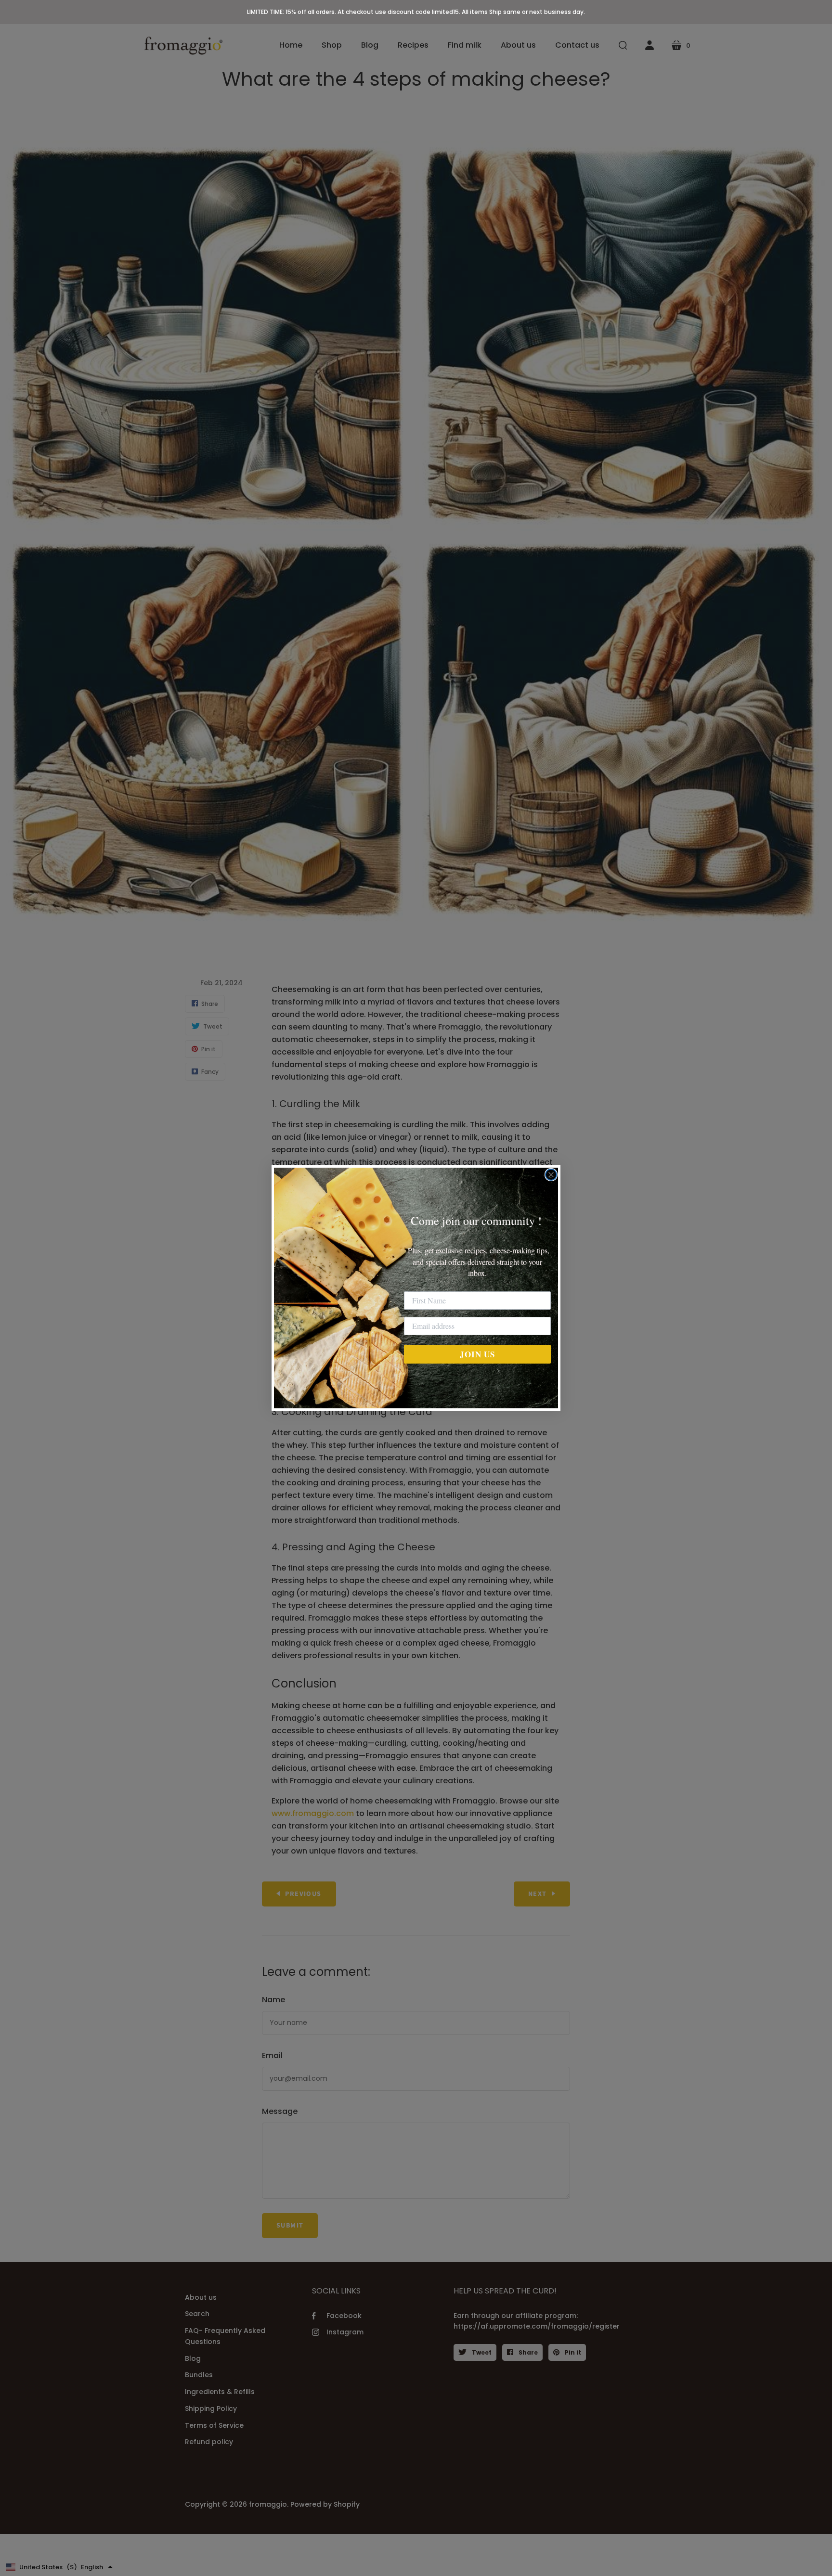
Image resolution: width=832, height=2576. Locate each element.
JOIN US (477, 1354)
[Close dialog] (551, 1175)
